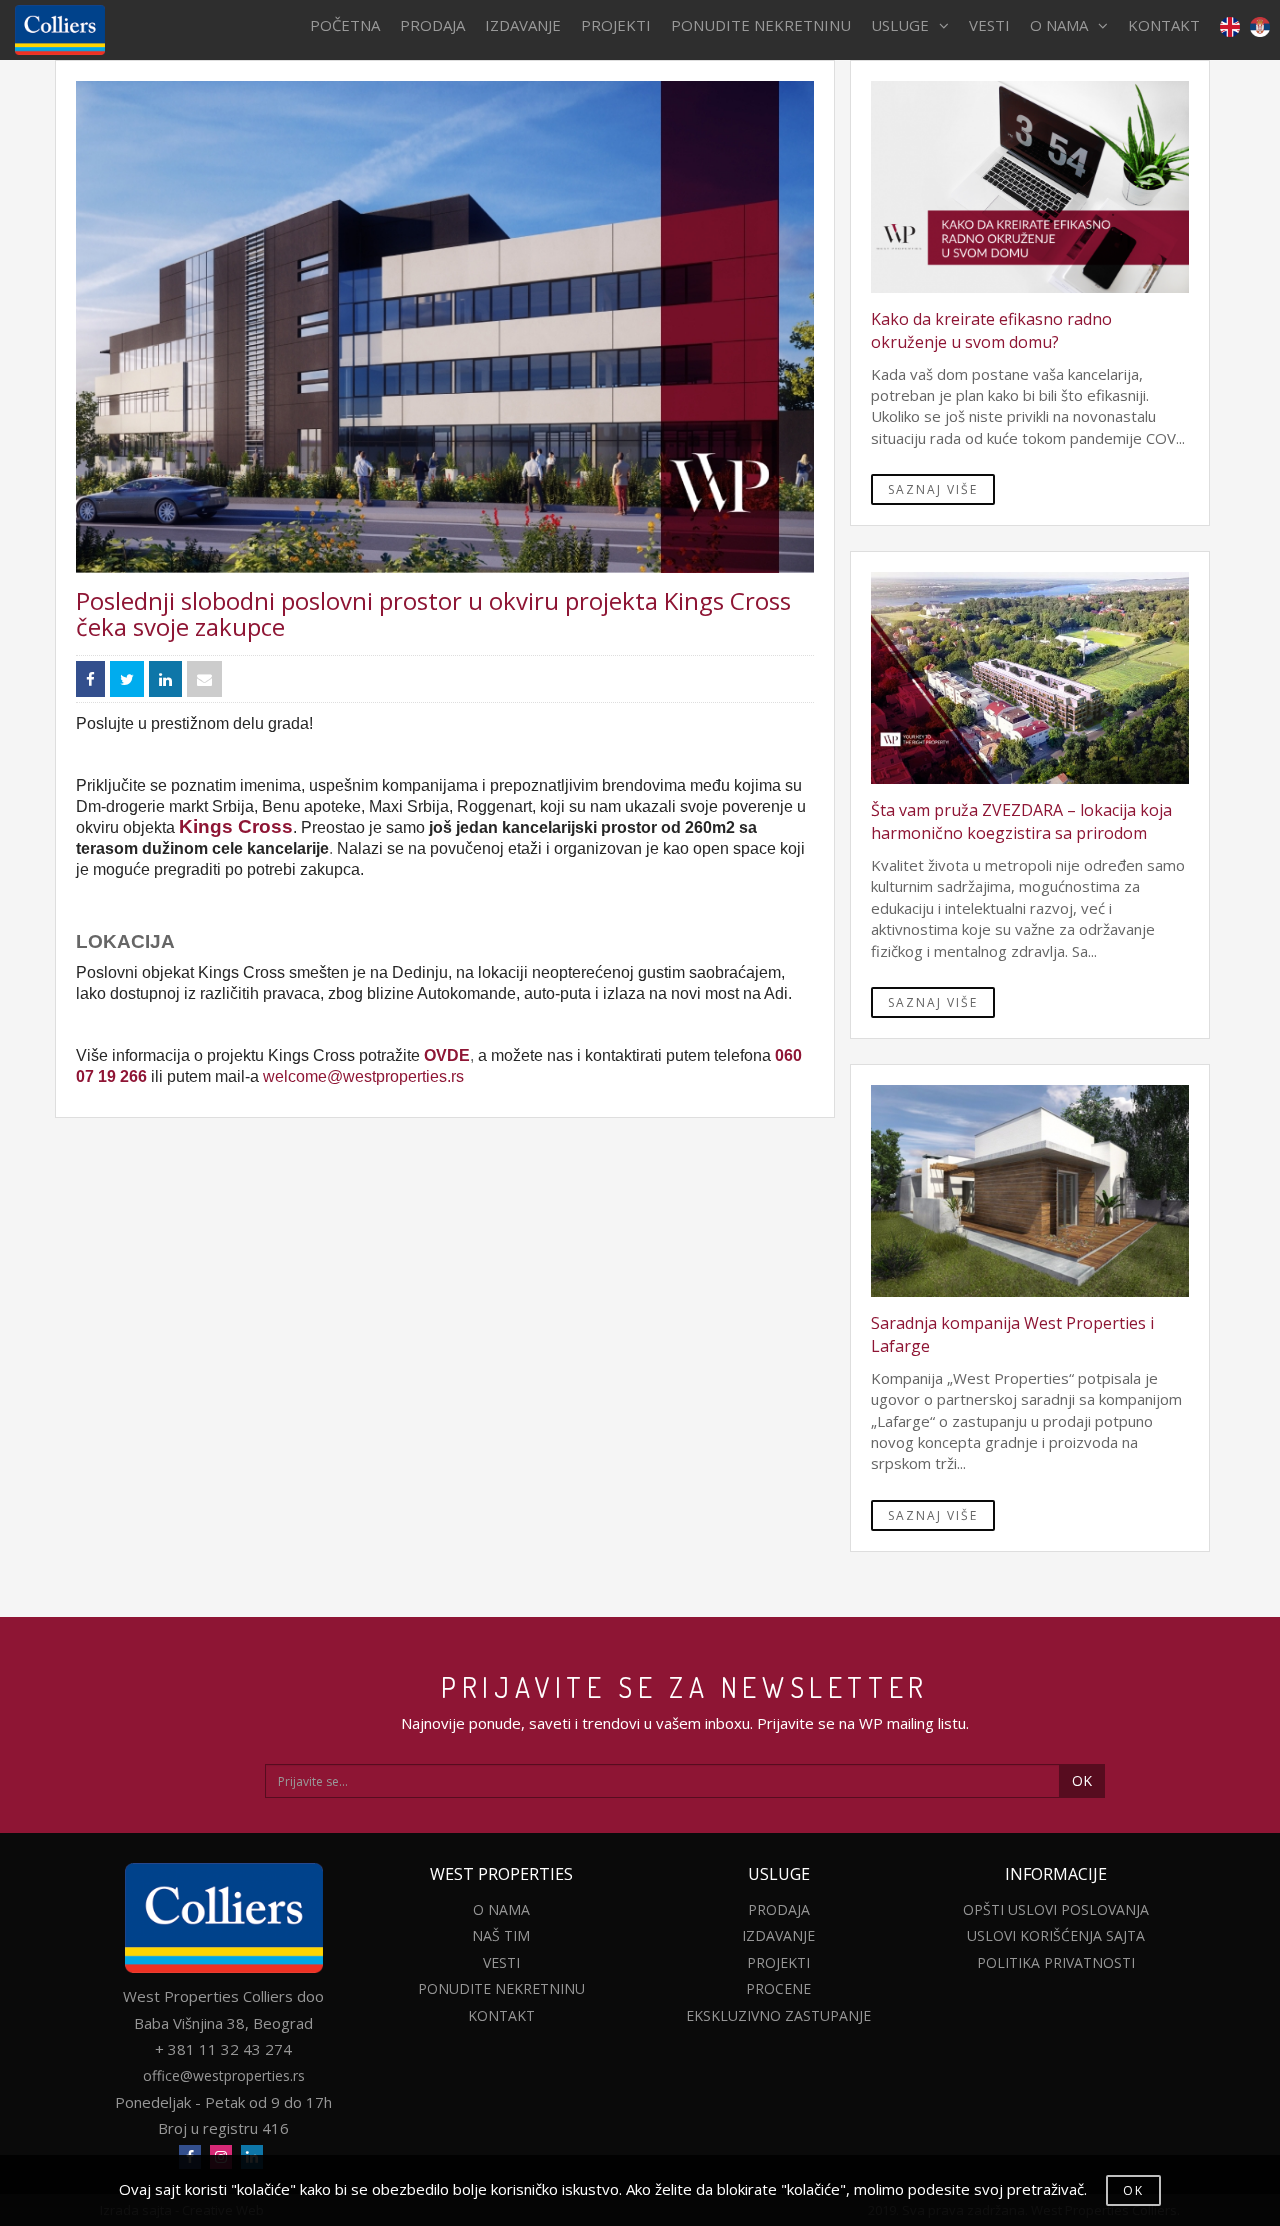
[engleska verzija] (1225, 26)
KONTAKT (1164, 25)
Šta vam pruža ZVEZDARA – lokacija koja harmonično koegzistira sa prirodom (1021, 821)
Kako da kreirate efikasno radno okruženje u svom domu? (991, 330)
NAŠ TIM (501, 1935)
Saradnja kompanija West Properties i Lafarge (1012, 1334)
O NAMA (1059, 25)
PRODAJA (432, 25)
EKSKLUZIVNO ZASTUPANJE (778, 2015)
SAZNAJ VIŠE (933, 489)
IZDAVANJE (523, 25)
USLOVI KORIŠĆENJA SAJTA (1056, 1935)
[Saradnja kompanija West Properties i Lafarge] (1030, 1191)
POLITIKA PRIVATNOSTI (1056, 1962)
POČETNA (345, 25)
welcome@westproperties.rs (363, 1076)
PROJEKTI (616, 25)
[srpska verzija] (1260, 26)
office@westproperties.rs (224, 2075)
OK (1082, 1780)
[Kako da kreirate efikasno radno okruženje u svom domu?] (1030, 187)
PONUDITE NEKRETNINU (761, 25)
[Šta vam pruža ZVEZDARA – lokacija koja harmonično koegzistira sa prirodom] (1030, 678)
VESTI (989, 25)
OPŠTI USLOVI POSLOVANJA (1056, 1909)
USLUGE (900, 25)
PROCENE (778, 1988)
